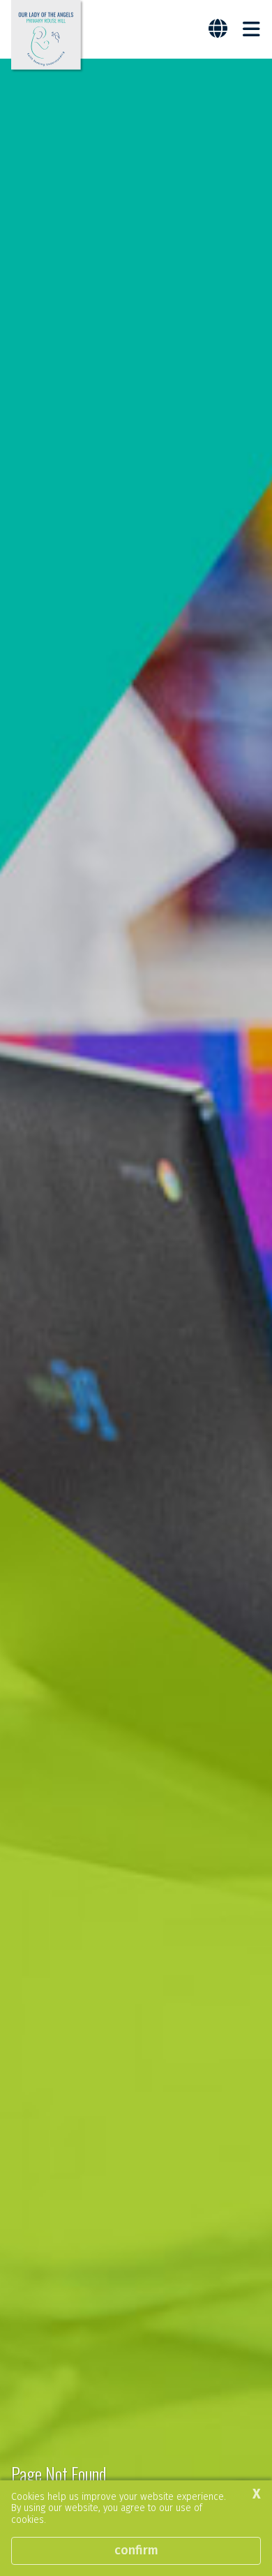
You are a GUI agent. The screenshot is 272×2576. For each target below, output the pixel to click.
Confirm (136, 2550)
